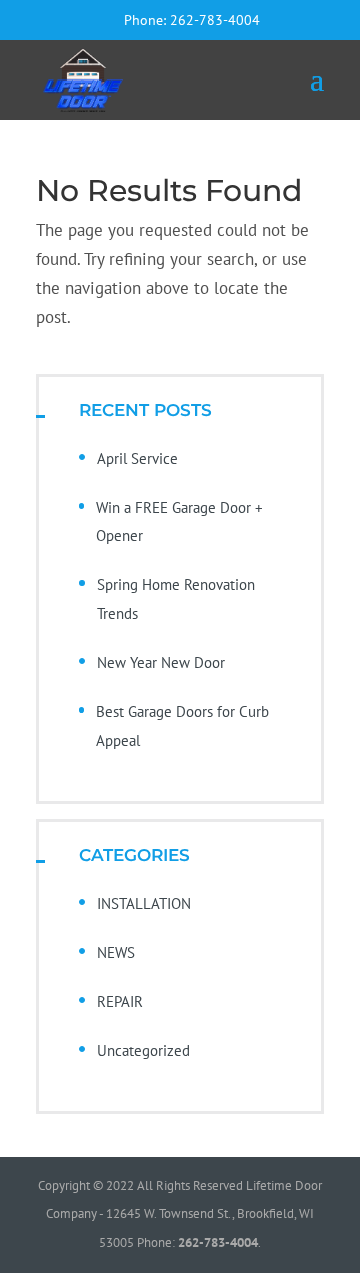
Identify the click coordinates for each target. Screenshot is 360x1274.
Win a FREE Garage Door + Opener (179, 522)
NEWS (116, 952)
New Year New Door (161, 662)
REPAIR (120, 1001)
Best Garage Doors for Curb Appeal (182, 726)
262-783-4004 (215, 20)
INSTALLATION (144, 903)
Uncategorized (143, 1050)
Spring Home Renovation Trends (176, 599)
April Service (137, 458)
